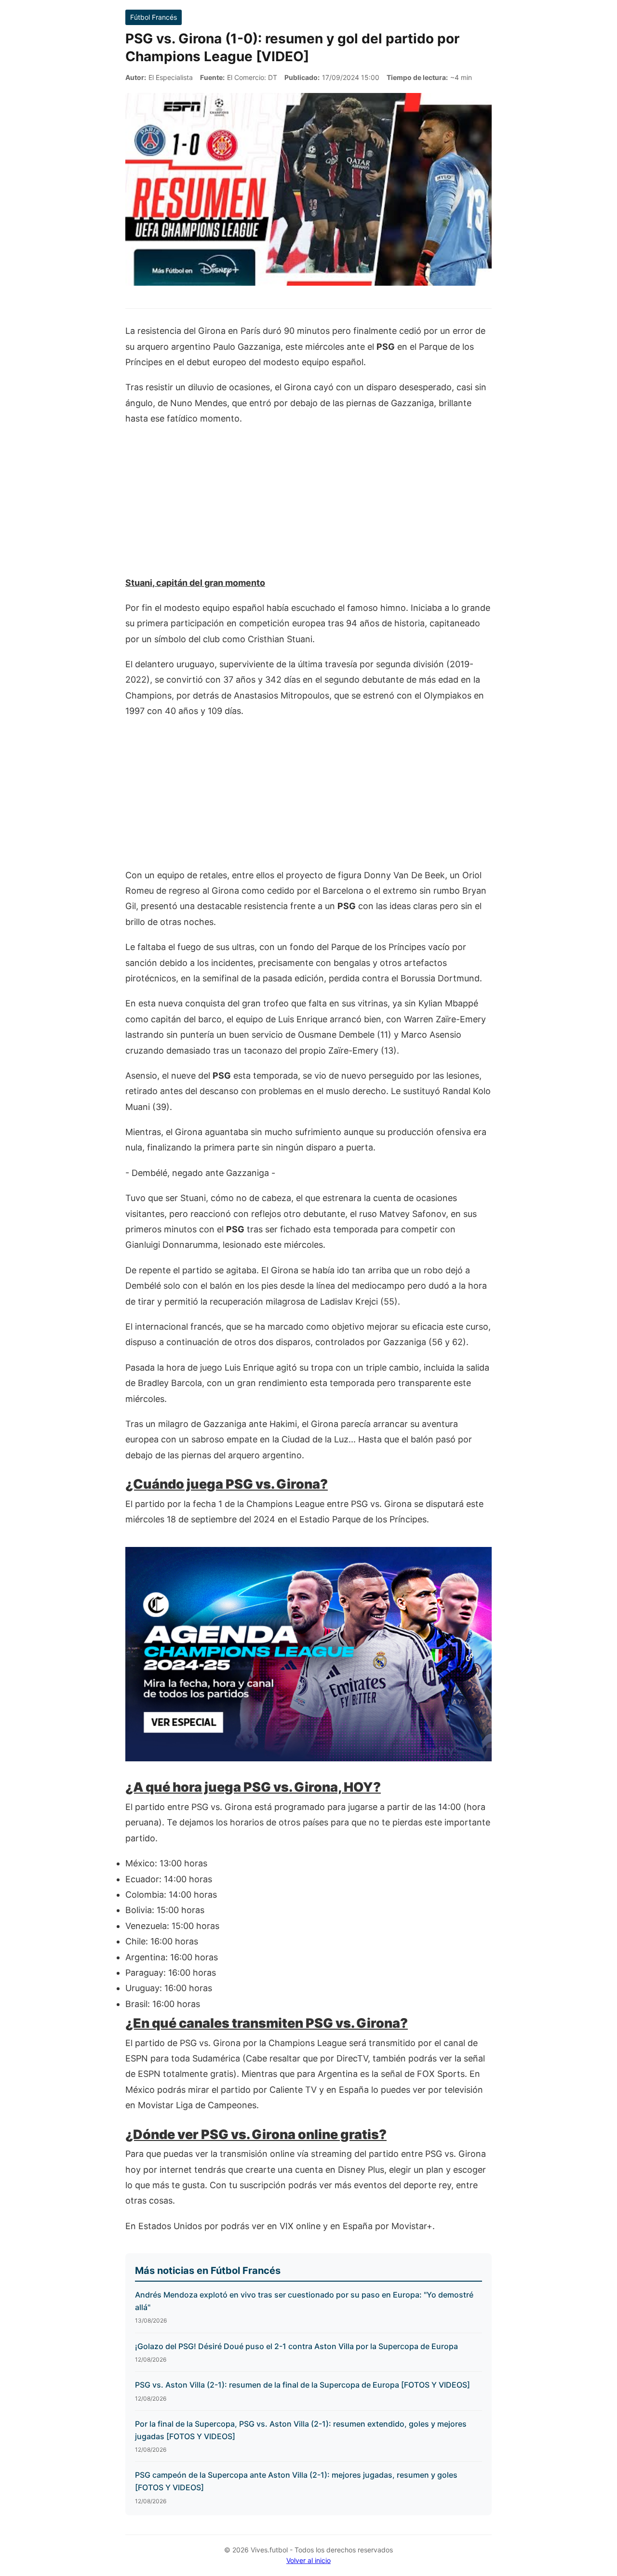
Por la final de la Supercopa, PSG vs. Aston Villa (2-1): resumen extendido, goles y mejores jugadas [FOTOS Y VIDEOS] (301, 2430)
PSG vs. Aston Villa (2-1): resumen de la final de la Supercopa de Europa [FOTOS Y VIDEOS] (302, 2385)
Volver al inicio (308, 2560)
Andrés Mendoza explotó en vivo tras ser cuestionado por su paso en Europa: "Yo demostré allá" (304, 2301)
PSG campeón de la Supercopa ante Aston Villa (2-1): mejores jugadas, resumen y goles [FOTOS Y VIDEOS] (296, 2481)
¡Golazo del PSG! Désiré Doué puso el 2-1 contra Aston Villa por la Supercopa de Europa (296, 2346)
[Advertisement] (308, 506)
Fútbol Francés (154, 17)
